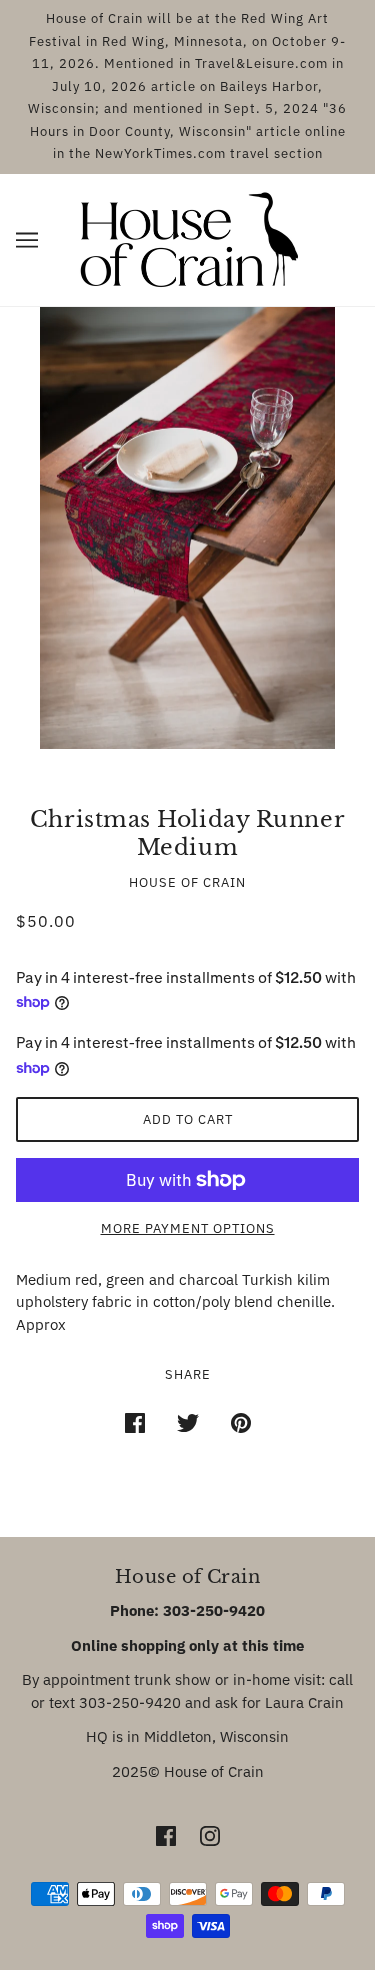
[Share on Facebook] (135, 1422)
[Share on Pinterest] (241, 1422)
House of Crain (187, 882)
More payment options (188, 1228)
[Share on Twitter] (188, 1422)
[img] (166, 1835)
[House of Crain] (187, 237)
